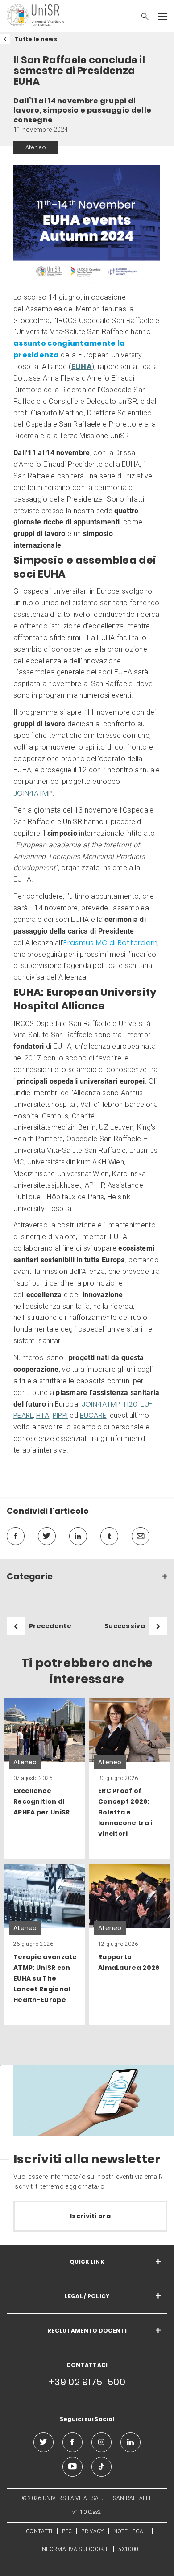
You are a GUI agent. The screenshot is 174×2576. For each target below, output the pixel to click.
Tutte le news (36, 39)
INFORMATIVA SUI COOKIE (75, 2549)
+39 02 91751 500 (87, 2382)
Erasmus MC (110, 943)
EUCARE (93, 1415)
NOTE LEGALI (130, 2531)
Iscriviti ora (90, 2216)
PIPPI (60, 1415)
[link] (45, 1779)
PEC (67, 2531)
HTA (43, 1415)
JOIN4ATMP (33, 793)
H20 (131, 1404)
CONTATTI (39, 2531)
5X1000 (128, 2549)
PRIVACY (92, 2531)
